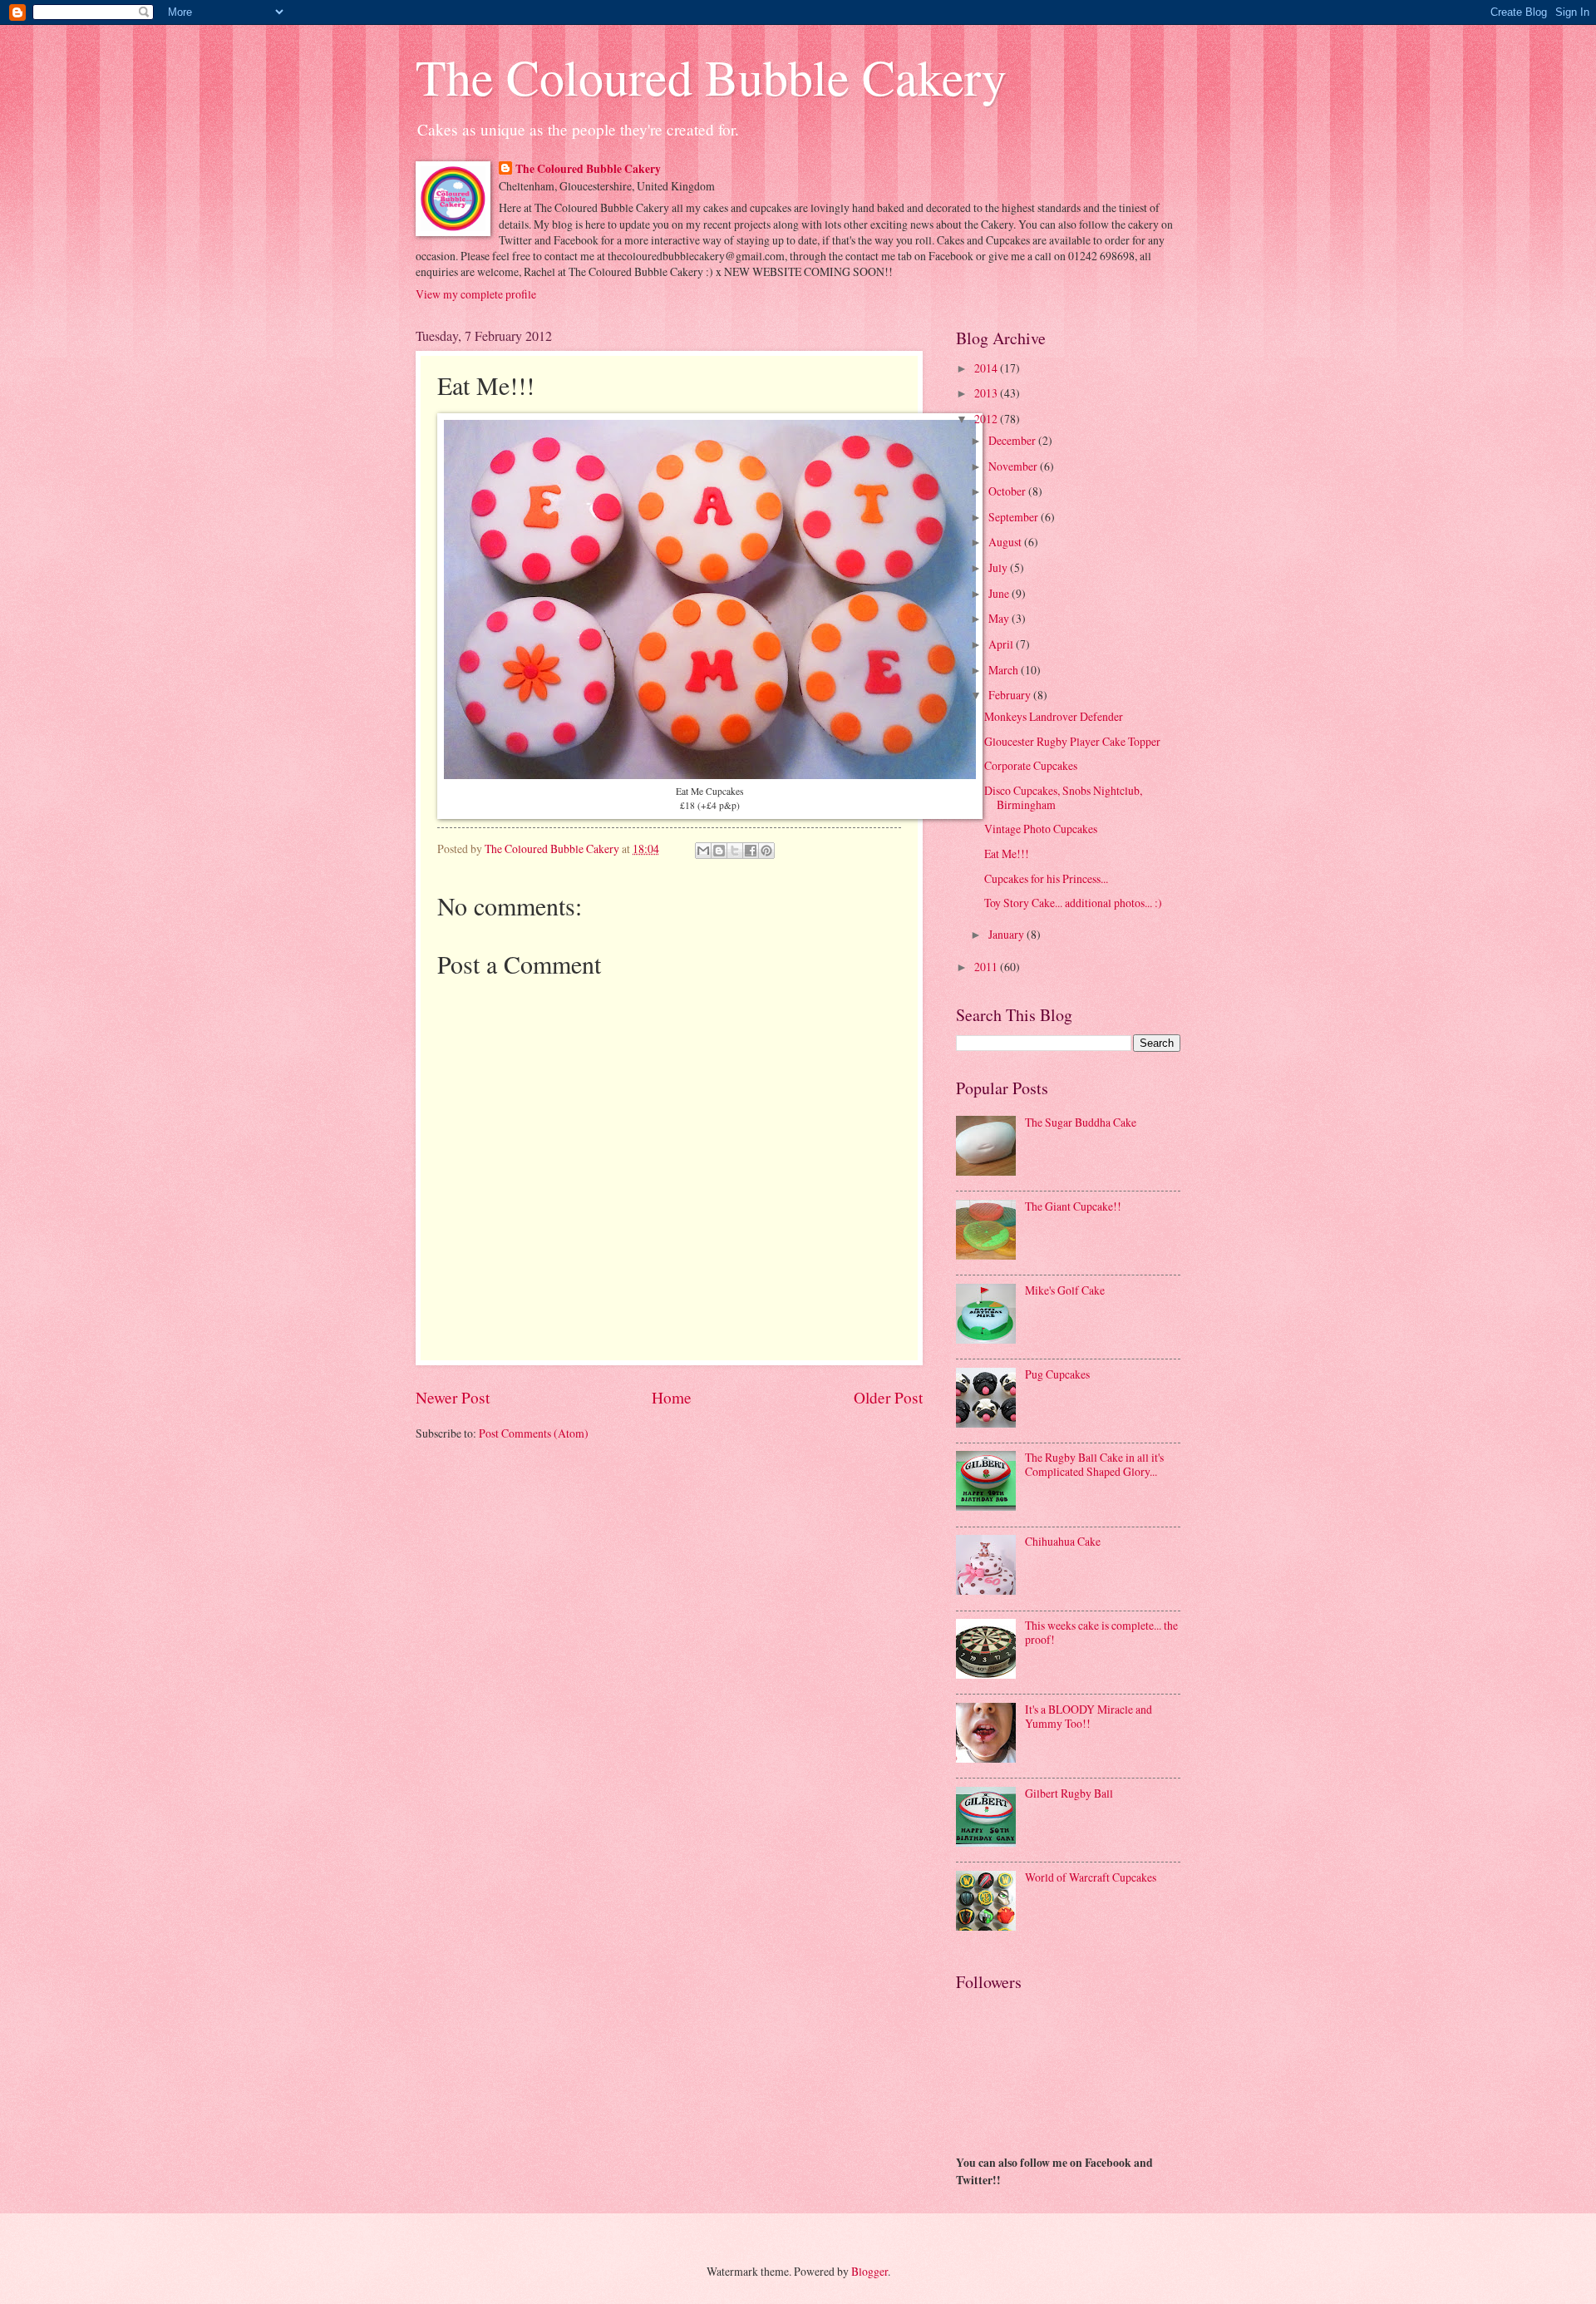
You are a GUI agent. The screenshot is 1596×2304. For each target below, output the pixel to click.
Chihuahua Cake (1063, 1541)
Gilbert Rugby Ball (1069, 1793)
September (1015, 517)
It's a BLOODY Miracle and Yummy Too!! (1089, 1716)
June (1000, 593)
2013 (987, 393)
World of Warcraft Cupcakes (1091, 1877)
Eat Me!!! (1007, 854)
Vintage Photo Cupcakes (1041, 829)
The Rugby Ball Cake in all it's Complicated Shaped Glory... (1094, 1464)
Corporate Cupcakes (1031, 765)
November (1014, 466)
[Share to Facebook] (751, 851)
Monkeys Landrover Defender (1054, 716)
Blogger (869, 2271)
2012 (987, 419)
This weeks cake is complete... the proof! (1101, 1632)
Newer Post (453, 1397)
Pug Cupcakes (1057, 1374)
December (1013, 440)
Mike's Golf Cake (1065, 1290)
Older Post (888, 1397)
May (1000, 618)
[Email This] (703, 851)
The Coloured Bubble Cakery (711, 76)
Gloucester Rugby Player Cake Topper (1072, 741)
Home (672, 1397)
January (1007, 934)
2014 (987, 368)
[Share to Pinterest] (766, 851)
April (1002, 644)
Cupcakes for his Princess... (1046, 878)
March (1005, 670)
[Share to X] (735, 851)
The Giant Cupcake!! (1073, 1206)
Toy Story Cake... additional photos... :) (1073, 903)
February (1011, 695)
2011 (987, 967)
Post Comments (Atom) (534, 1433)
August (1006, 542)
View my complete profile (476, 294)
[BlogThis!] (719, 851)
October (1008, 491)
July (999, 567)
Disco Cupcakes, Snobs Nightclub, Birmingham (1063, 797)
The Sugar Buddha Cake (1081, 1122)
